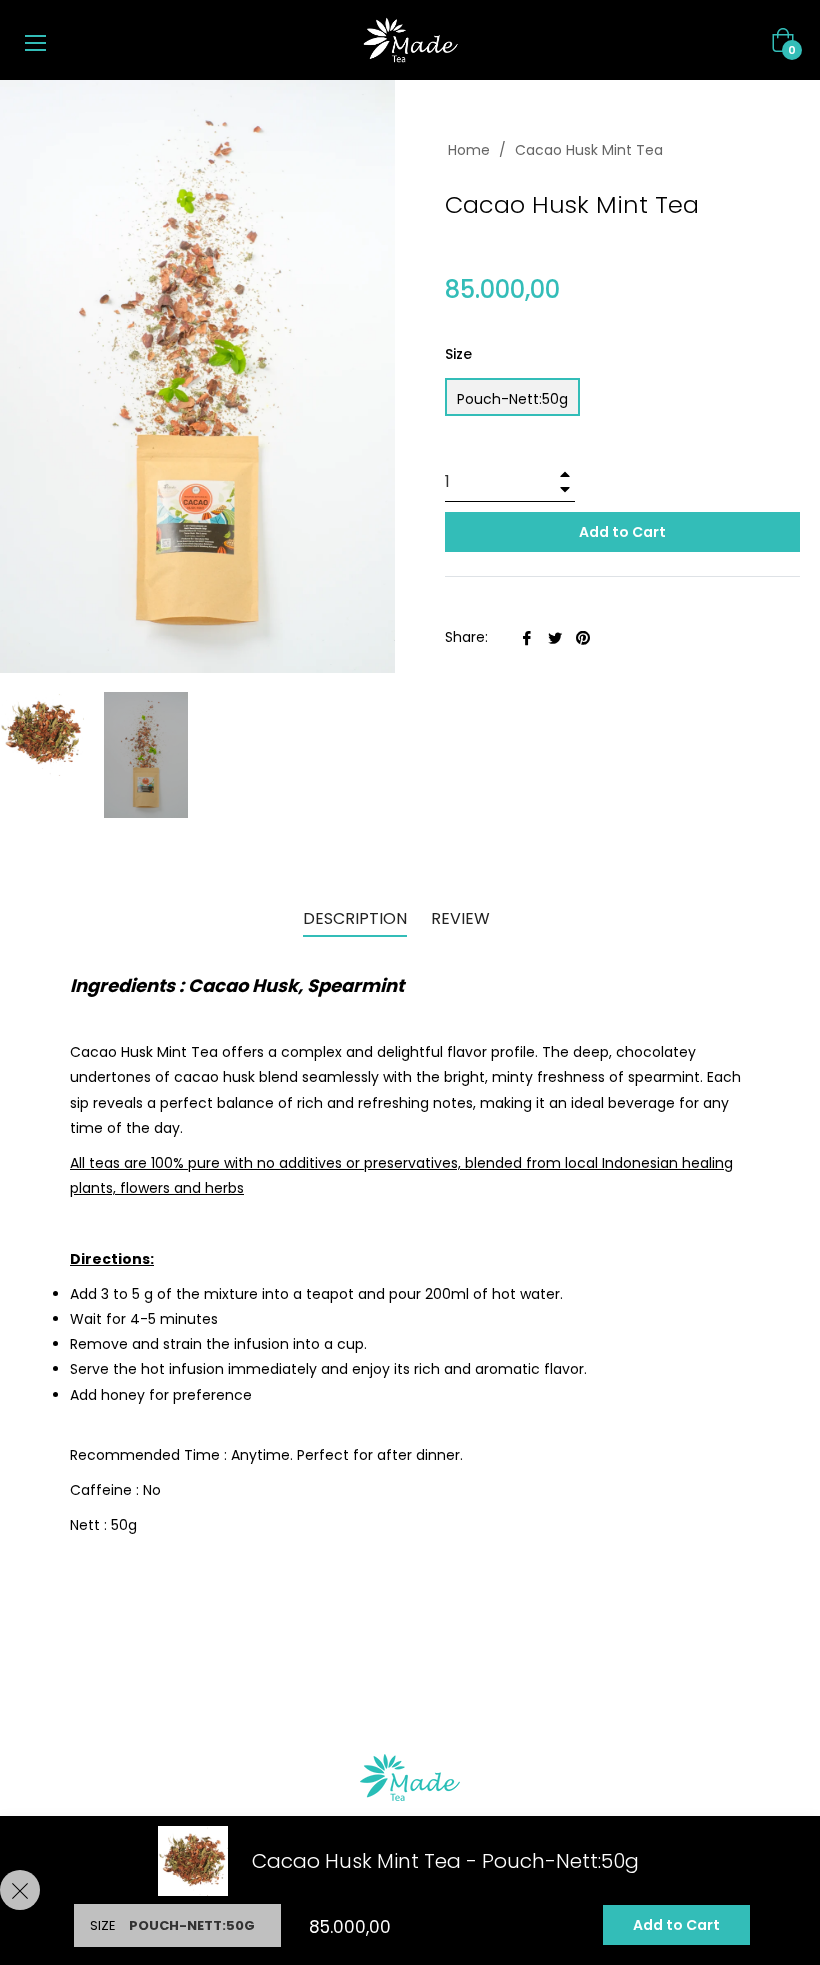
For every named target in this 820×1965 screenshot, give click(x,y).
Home (469, 150)
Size (458, 354)
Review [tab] (462, 918)
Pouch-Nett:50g (512, 399)
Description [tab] (355, 918)
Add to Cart (676, 1925)
